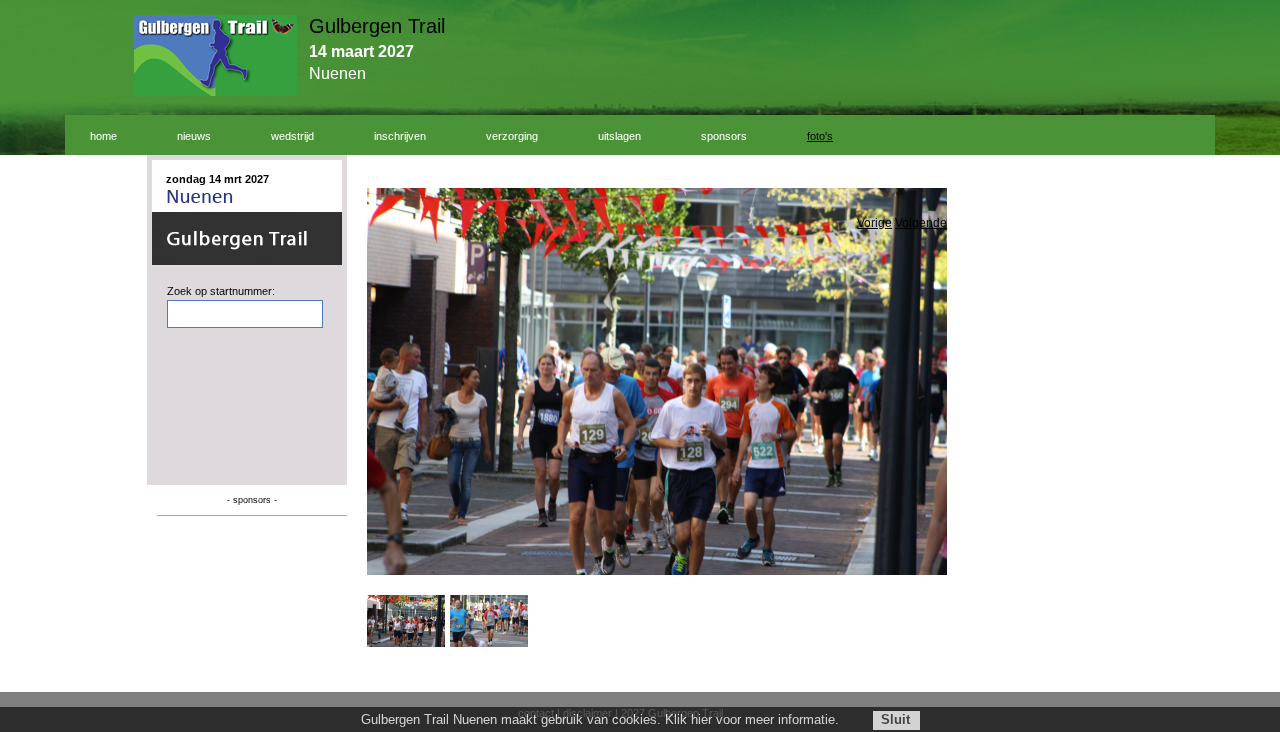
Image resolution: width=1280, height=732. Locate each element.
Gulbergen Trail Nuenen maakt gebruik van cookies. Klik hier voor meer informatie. (600, 719)
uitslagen (619, 136)
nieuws (194, 136)
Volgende (921, 223)
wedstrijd (292, 136)
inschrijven (400, 136)
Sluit (895, 719)
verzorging (512, 136)
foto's (820, 136)
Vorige (874, 223)
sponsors (724, 136)
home (103, 136)
